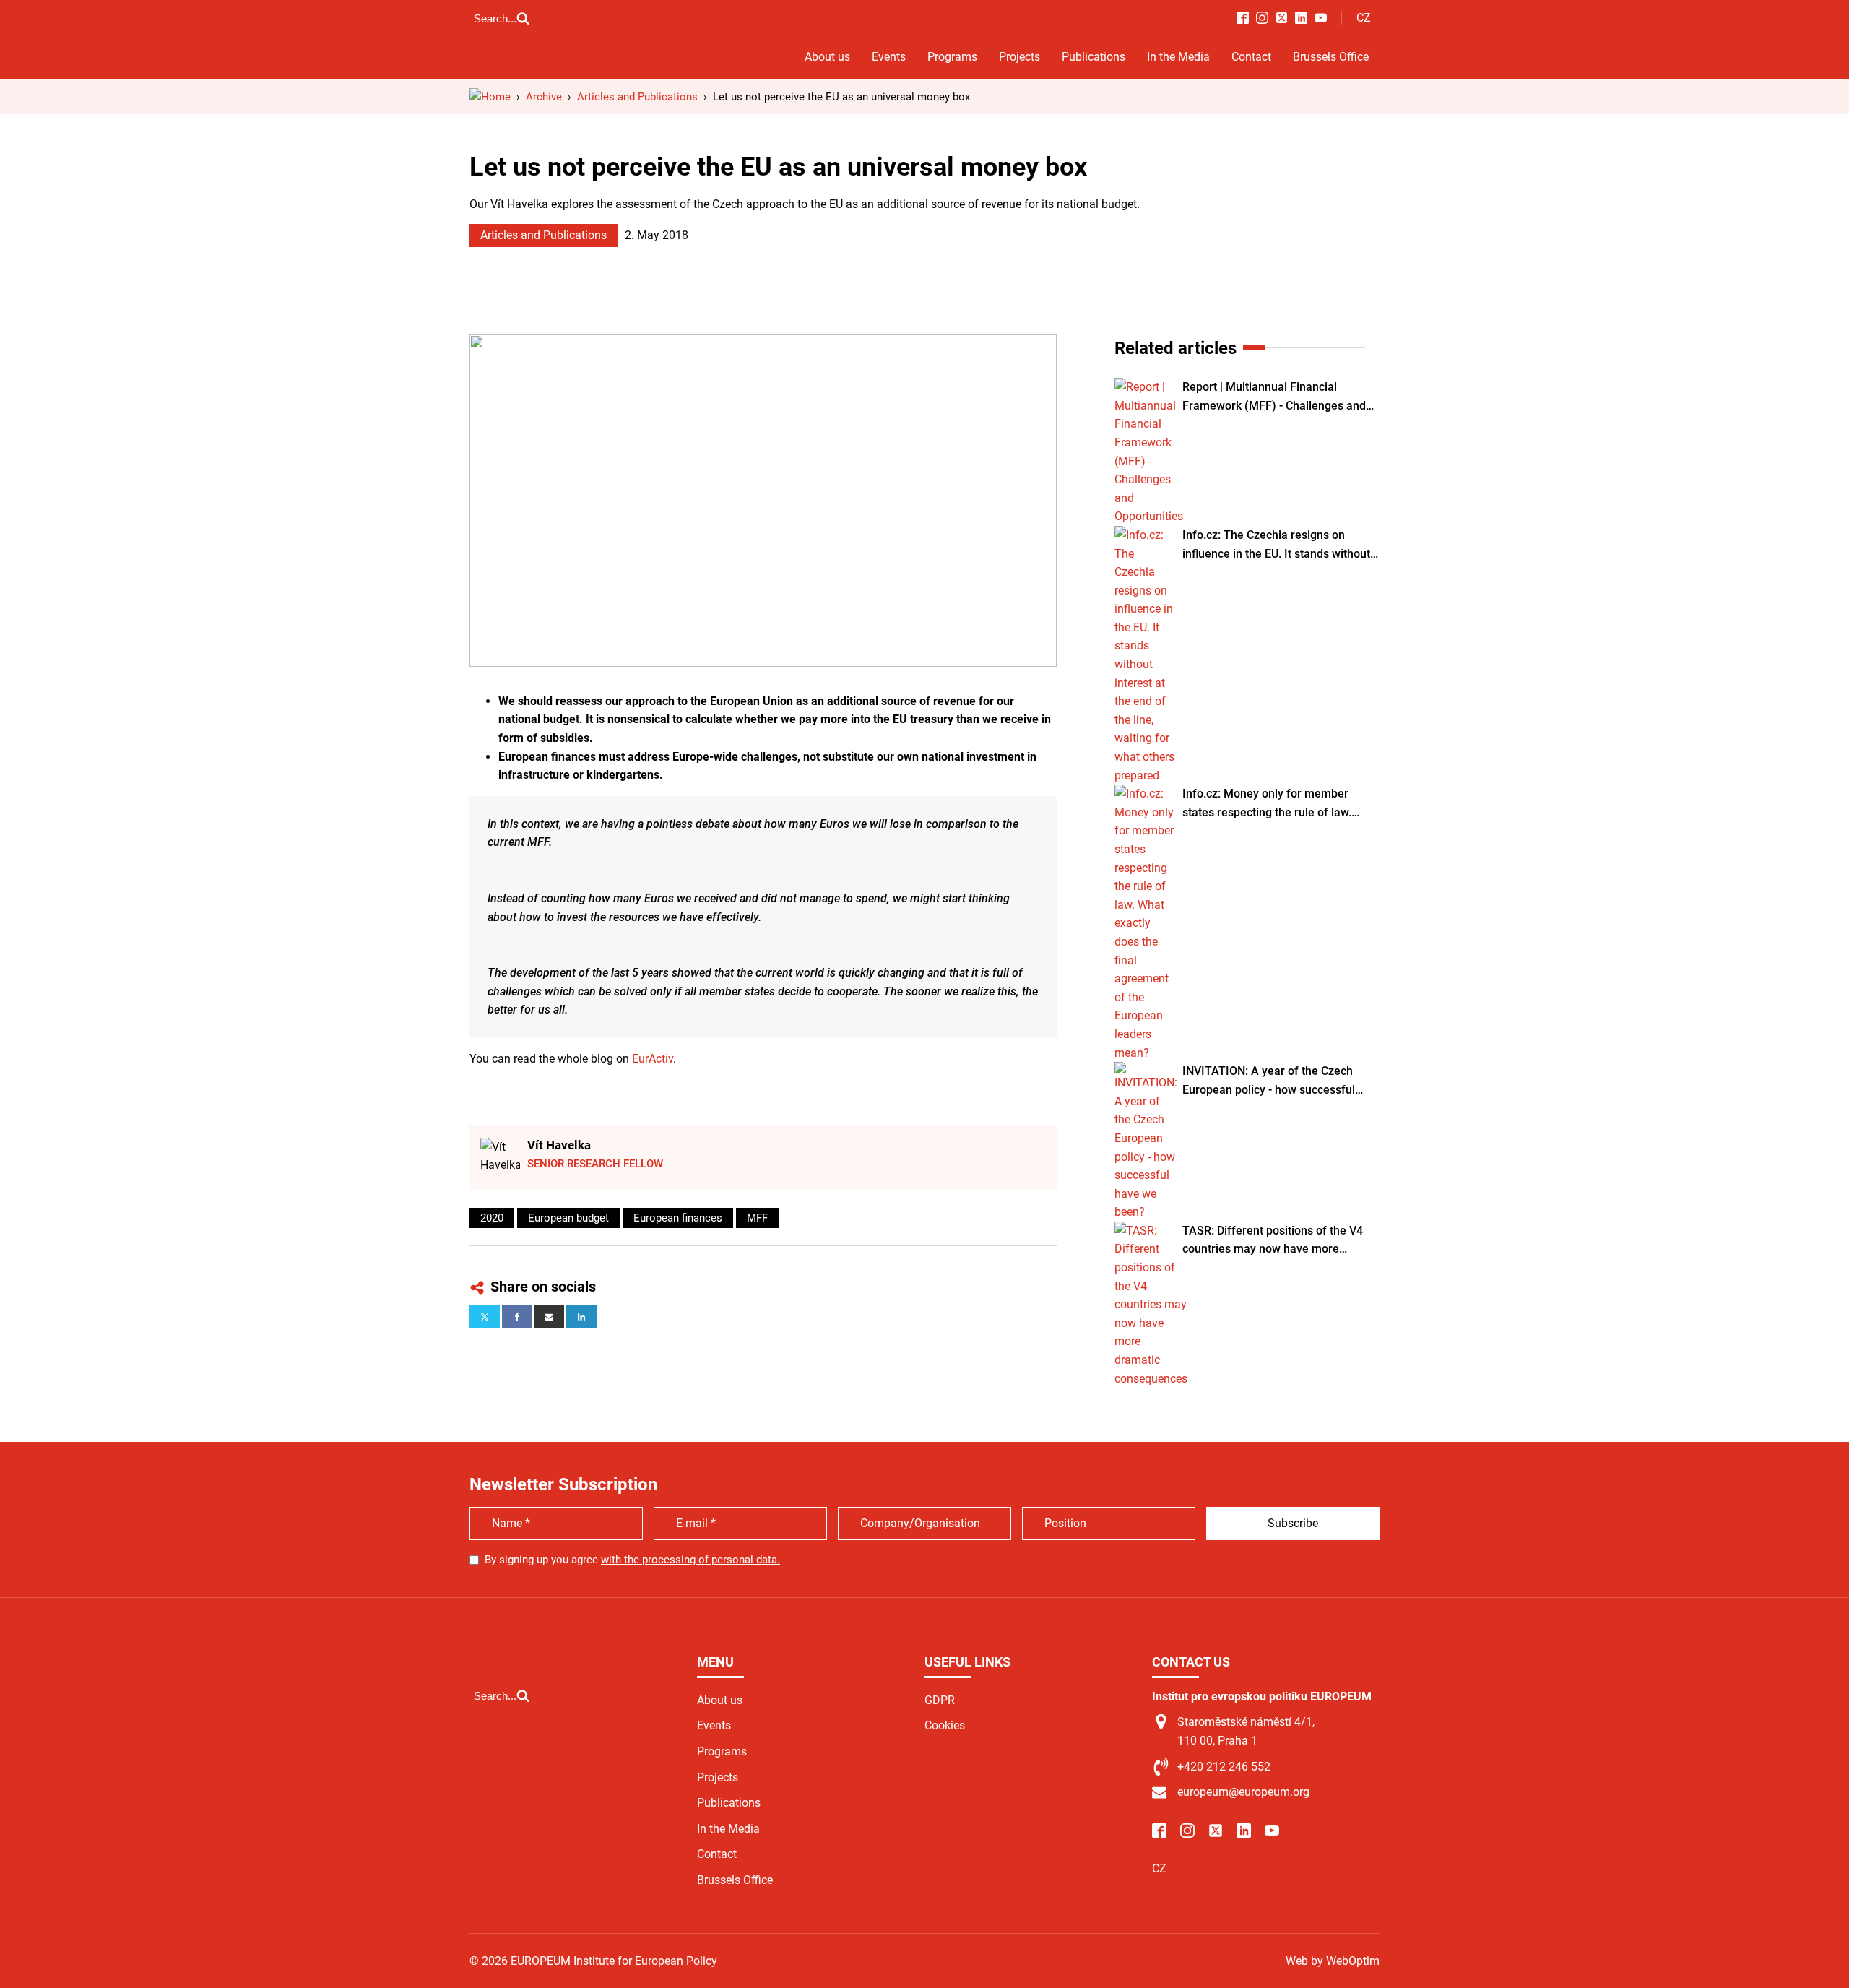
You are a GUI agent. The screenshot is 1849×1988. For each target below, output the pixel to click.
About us (827, 57)
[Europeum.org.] (490, 97)
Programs (952, 57)
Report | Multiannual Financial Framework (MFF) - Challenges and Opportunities (1274, 397)
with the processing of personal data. (690, 1560)
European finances (678, 1218)
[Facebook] (517, 1317)
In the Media (1178, 57)
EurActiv (653, 1059)
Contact (1251, 57)
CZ (1364, 18)
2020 (492, 1218)
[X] (485, 1317)
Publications (1094, 57)
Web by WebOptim (1333, 1961)
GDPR (940, 1700)
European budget (568, 1218)
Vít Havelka (559, 1145)
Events (889, 57)
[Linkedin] (581, 1317)
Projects (1019, 57)
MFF (757, 1218)
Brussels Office (1331, 57)
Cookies (945, 1725)
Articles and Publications (544, 235)
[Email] (549, 1317)
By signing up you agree (632, 1560)
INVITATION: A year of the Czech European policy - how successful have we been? (1269, 1081)
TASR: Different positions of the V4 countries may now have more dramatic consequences (1273, 1241)
